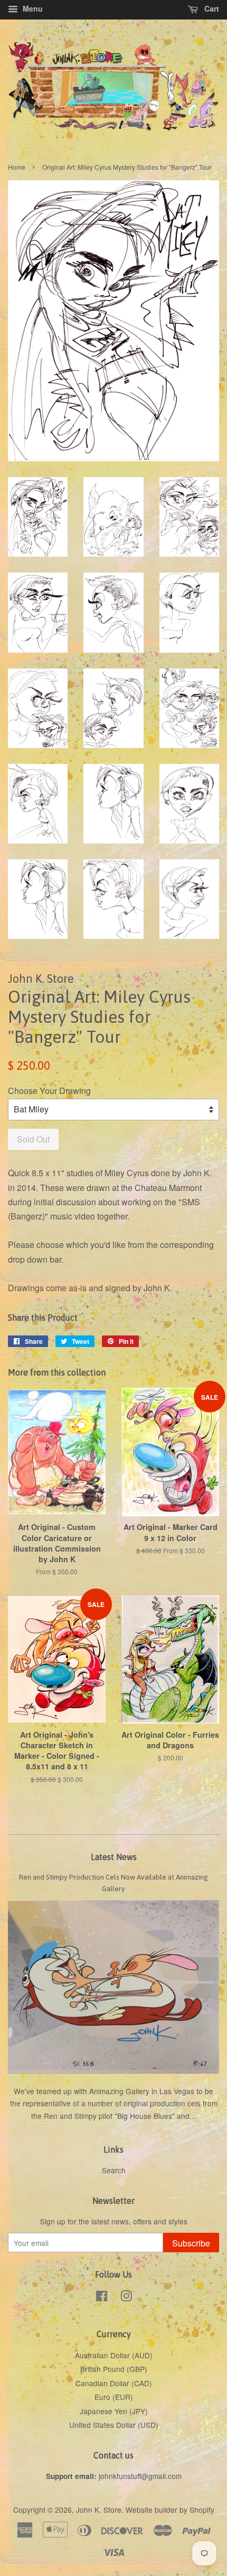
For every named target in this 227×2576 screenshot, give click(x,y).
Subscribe (191, 2243)
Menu (32, 8)
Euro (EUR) (114, 2397)
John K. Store (99, 2510)
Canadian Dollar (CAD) (114, 2383)
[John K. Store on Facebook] (102, 2298)
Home (17, 167)
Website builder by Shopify (170, 2510)
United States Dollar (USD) (114, 2425)
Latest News (114, 1857)
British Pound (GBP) (114, 2369)
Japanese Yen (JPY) (114, 2411)
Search (114, 2170)
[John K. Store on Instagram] (126, 2298)
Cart (211, 8)
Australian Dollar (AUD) (114, 2355)
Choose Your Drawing (49, 1091)
